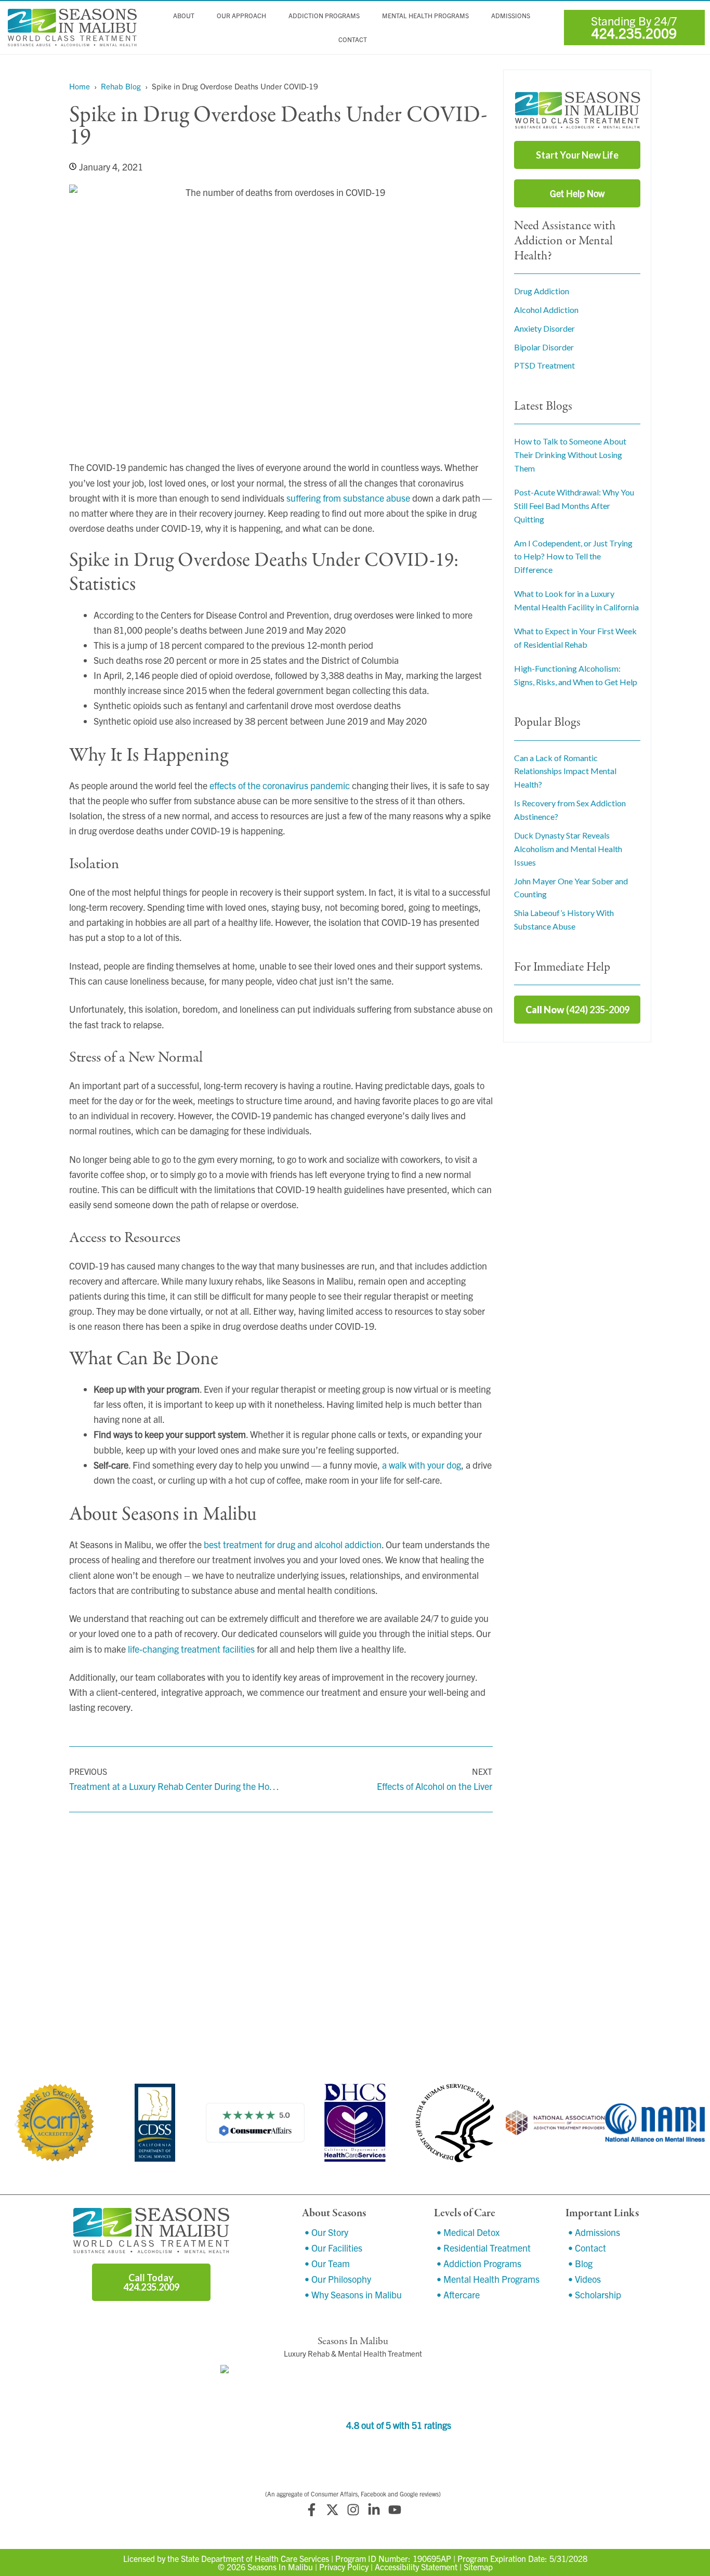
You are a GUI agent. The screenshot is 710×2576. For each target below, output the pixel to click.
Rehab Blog (121, 86)
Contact (353, 40)
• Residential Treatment (484, 2248)
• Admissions (594, 2232)
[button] (17, 2124)
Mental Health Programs (425, 16)
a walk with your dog (422, 1465)
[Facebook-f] (311, 2510)
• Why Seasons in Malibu (353, 2294)
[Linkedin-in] (374, 2510)
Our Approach (241, 16)
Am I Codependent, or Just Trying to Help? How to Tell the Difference (573, 557)
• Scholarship (595, 2294)
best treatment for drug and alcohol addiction (293, 1544)
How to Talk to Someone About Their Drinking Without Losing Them (570, 455)
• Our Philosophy (338, 2279)
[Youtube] (395, 2510)
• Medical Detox (468, 2232)
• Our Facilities (333, 2248)
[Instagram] (353, 2510)
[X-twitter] (332, 2510)
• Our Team (327, 2263)
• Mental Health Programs (488, 2279)
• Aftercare (458, 2294)
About (184, 16)
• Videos (584, 2279)
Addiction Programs (324, 16)
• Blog (580, 2263)
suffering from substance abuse (348, 498)
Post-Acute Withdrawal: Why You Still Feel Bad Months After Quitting (574, 506)
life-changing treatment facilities (191, 1649)
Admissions (511, 16)
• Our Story (326, 2232)
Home (80, 86)
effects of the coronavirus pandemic (280, 785)
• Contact (587, 2248)
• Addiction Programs (479, 2263)
